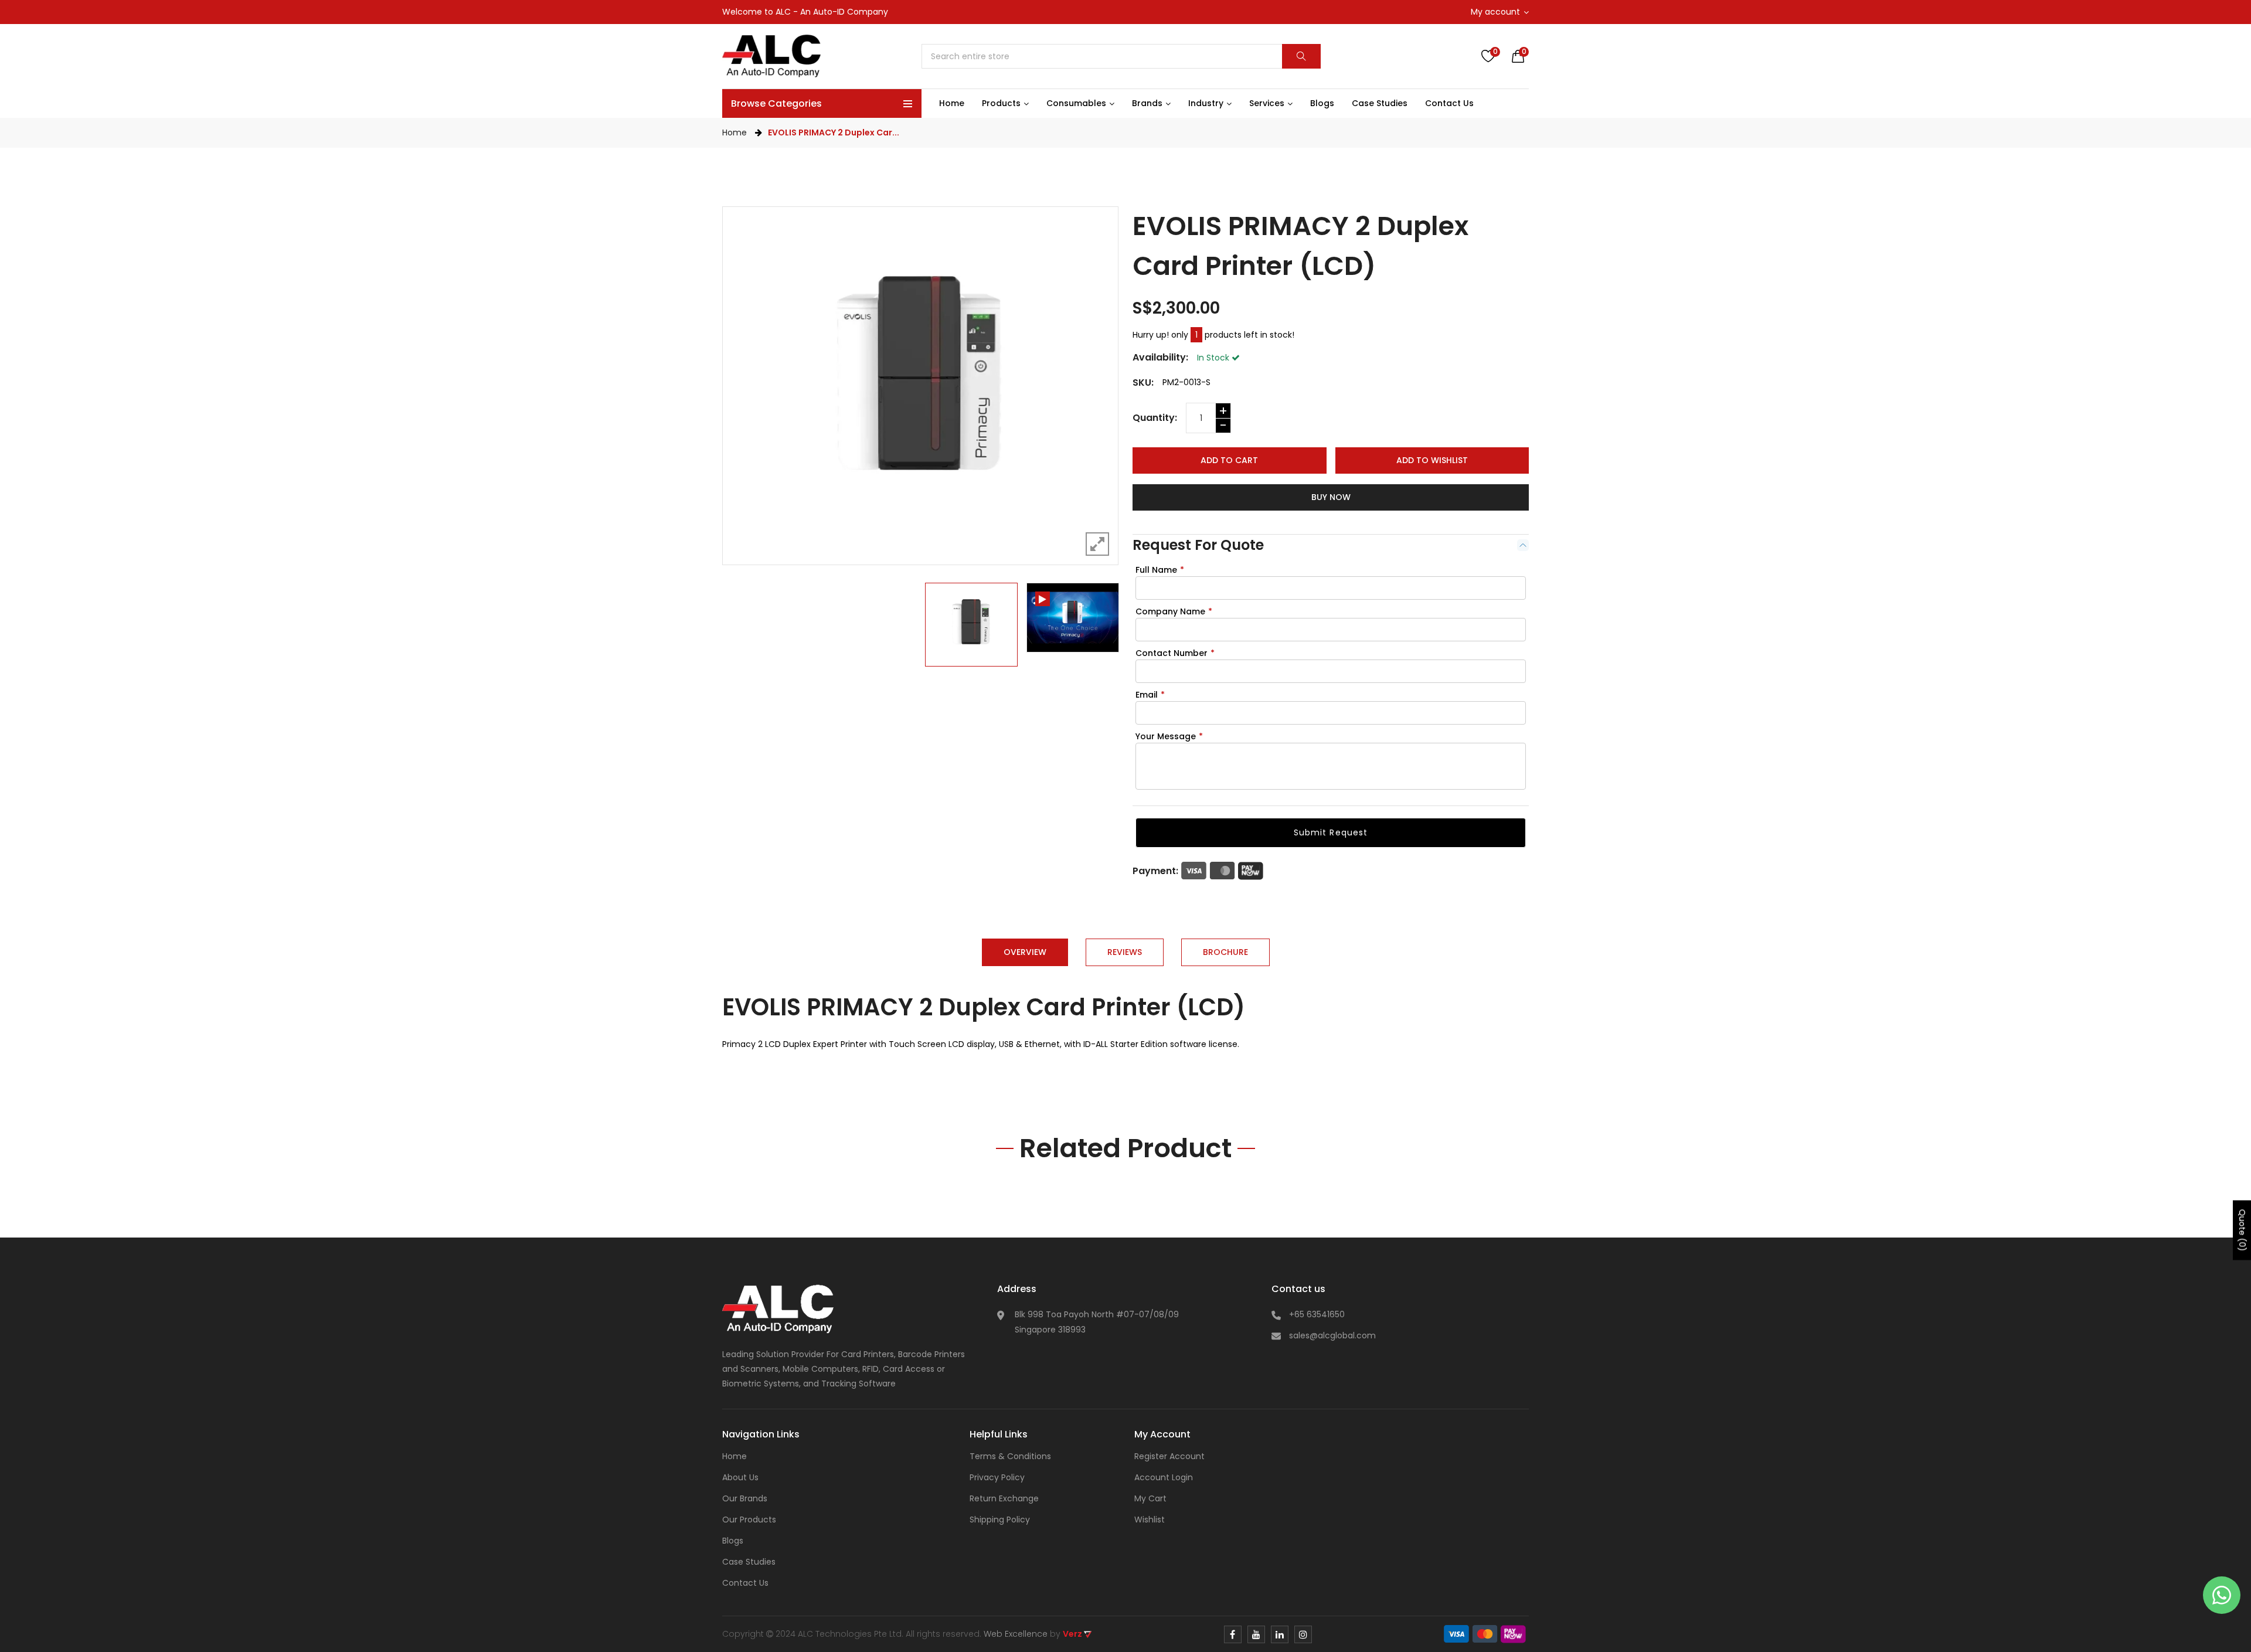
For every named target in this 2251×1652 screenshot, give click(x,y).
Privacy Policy (997, 1477)
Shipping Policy (1000, 1520)
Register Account (1169, 1456)
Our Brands (745, 1498)
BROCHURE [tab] (1225, 952)
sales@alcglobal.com (1332, 1335)
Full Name (1160, 570)
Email (1150, 695)
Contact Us (745, 1583)
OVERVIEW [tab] (1025, 952)
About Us (740, 1477)
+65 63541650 (1317, 1314)
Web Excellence (1016, 1634)
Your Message (1169, 736)
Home (735, 132)
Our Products (749, 1520)
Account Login (1164, 1477)
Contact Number (1175, 653)
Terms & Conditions (1010, 1456)
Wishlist (1150, 1520)
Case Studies (749, 1562)
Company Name (1174, 611)
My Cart (1150, 1498)
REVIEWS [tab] (1125, 952)
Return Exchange (1004, 1498)
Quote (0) (2242, 1230)
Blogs (733, 1541)
